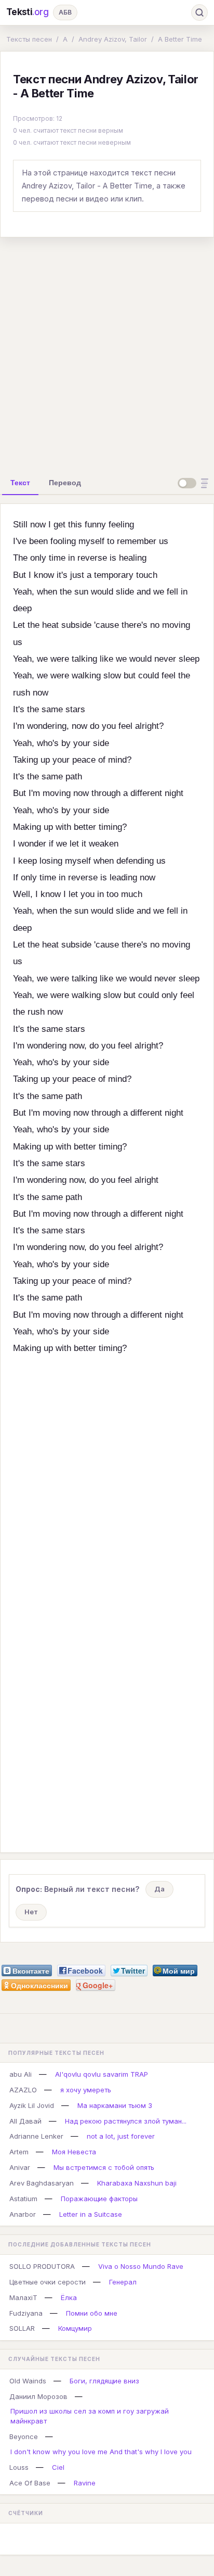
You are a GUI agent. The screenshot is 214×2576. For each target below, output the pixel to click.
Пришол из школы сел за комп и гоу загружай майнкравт (90, 2416)
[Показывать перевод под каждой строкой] (195, 483)
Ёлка (69, 2297)
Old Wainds (28, 2381)
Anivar (20, 2167)
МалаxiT (23, 2297)
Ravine (85, 2483)
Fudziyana (26, 2313)
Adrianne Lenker (36, 2136)
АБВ (65, 12)
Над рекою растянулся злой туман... (126, 2121)
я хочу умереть (86, 2090)
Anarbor (23, 2214)
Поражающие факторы (99, 2199)
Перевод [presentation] (65, 483)
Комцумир (75, 2328)
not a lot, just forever (121, 2136)
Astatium (23, 2199)
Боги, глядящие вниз (104, 2381)
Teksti (28, 12)
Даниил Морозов (38, 2396)
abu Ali (21, 2074)
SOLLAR (22, 2328)
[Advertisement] (107, 353)
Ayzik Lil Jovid (32, 2105)
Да (159, 1889)
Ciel (58, 2467)
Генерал (123, 2282)
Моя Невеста (74, 2152)
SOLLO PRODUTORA (42, 2266)
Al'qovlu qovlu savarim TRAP (102, 2074)
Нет (31, 1912)
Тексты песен (29, 39)
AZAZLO (23, 2090)
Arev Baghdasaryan (42, 2183)
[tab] (20, 483)
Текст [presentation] (20, 483)
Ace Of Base (30, 2483)
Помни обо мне (92, 2313)
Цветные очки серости (48, 2282)
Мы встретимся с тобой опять (104, 2167)
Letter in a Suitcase (91, 2214)
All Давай (25, 2121)
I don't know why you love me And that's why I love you (101, 2452)
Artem (19, 2152)
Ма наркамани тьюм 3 (115, 2105)
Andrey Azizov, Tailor (113, 39)
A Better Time (180, 39)
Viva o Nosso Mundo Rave (141, 2266)
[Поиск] (199, 12)
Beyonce (24, 2436)
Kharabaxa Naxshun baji (137, 2183)
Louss (19, 2467)
